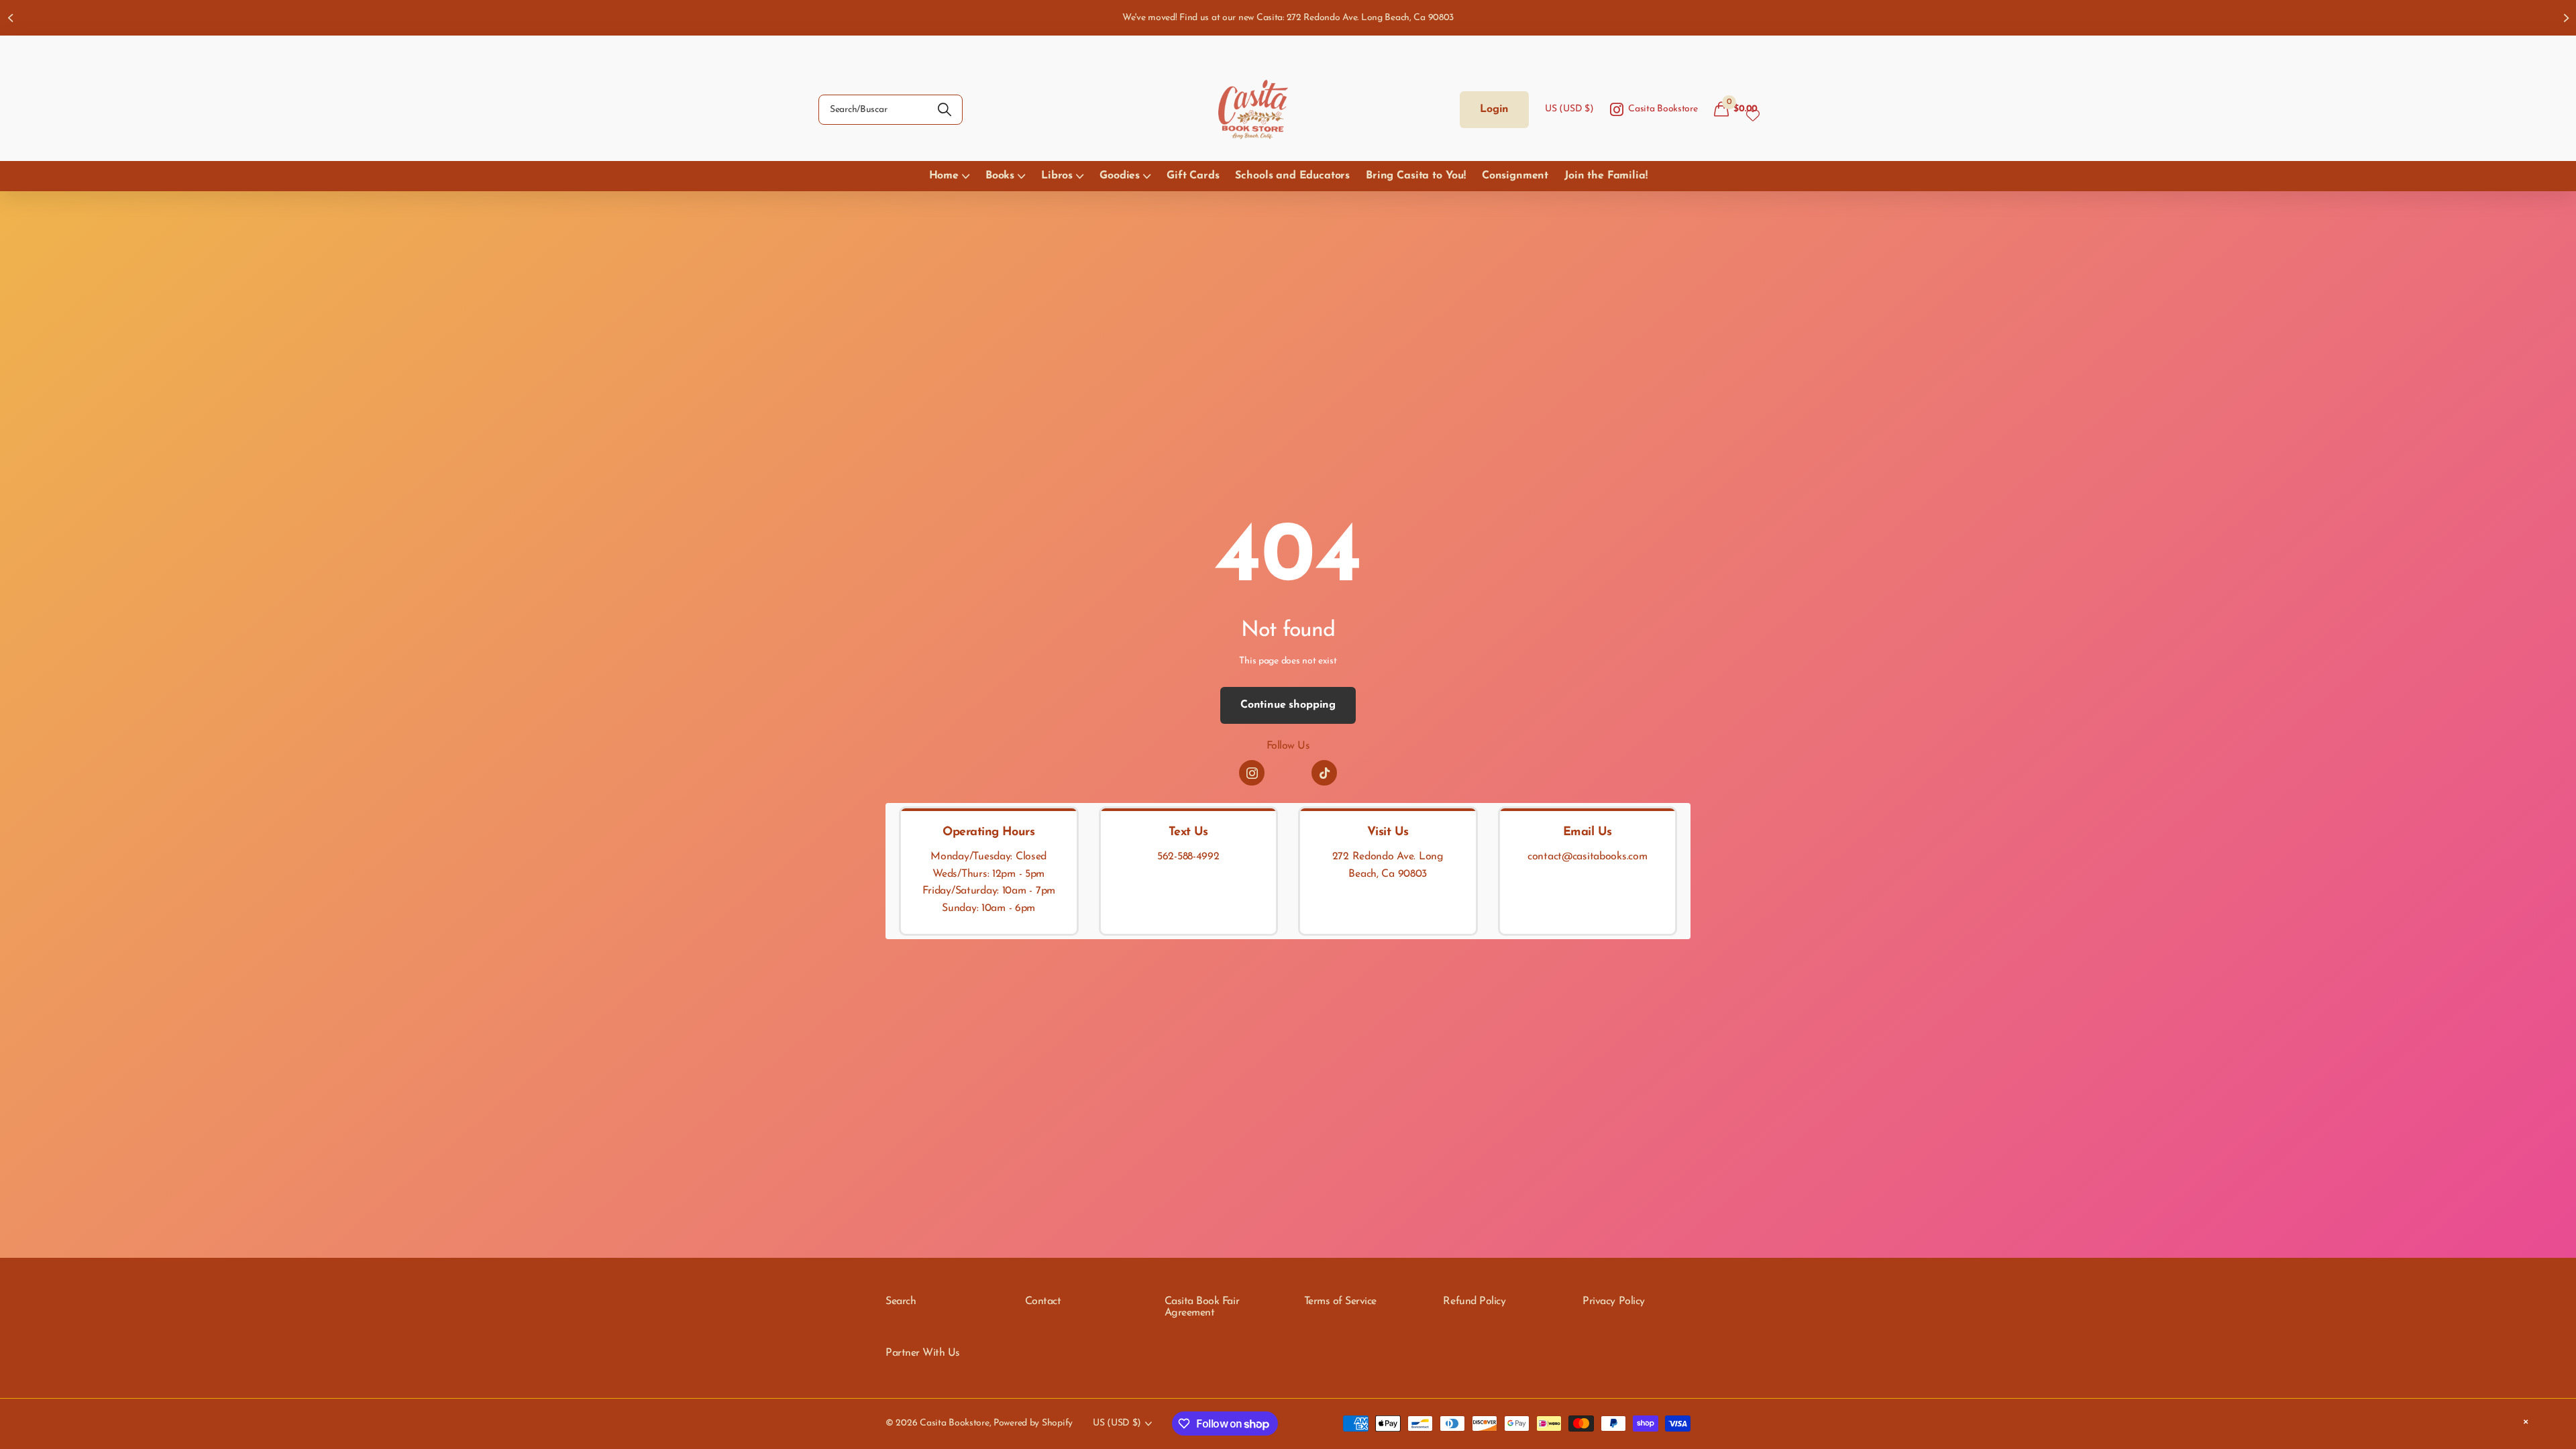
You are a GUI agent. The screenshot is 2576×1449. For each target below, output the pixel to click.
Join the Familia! (1606, 176)
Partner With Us (923, 1353)
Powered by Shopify (1033, 1423)
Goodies (1120, 176)
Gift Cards (1193, 176)
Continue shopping (1288, 705)
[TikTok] (1324, 773)
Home (944, 176)
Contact (1043, 1301)
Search (901, 1301)
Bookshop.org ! (1434, 18)
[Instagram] (1252, 773)
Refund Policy (1474, 1301)
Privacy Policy (1613, 1301)
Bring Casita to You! (1416, 176)
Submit (944, 110)
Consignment (1515, 176)
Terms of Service (1340, 1301)
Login (1494, 109)
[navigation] (10, 18)
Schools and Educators (1292, 176)
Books (1000, 176)
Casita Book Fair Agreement (1202, 1307)
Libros (1057, 176)
